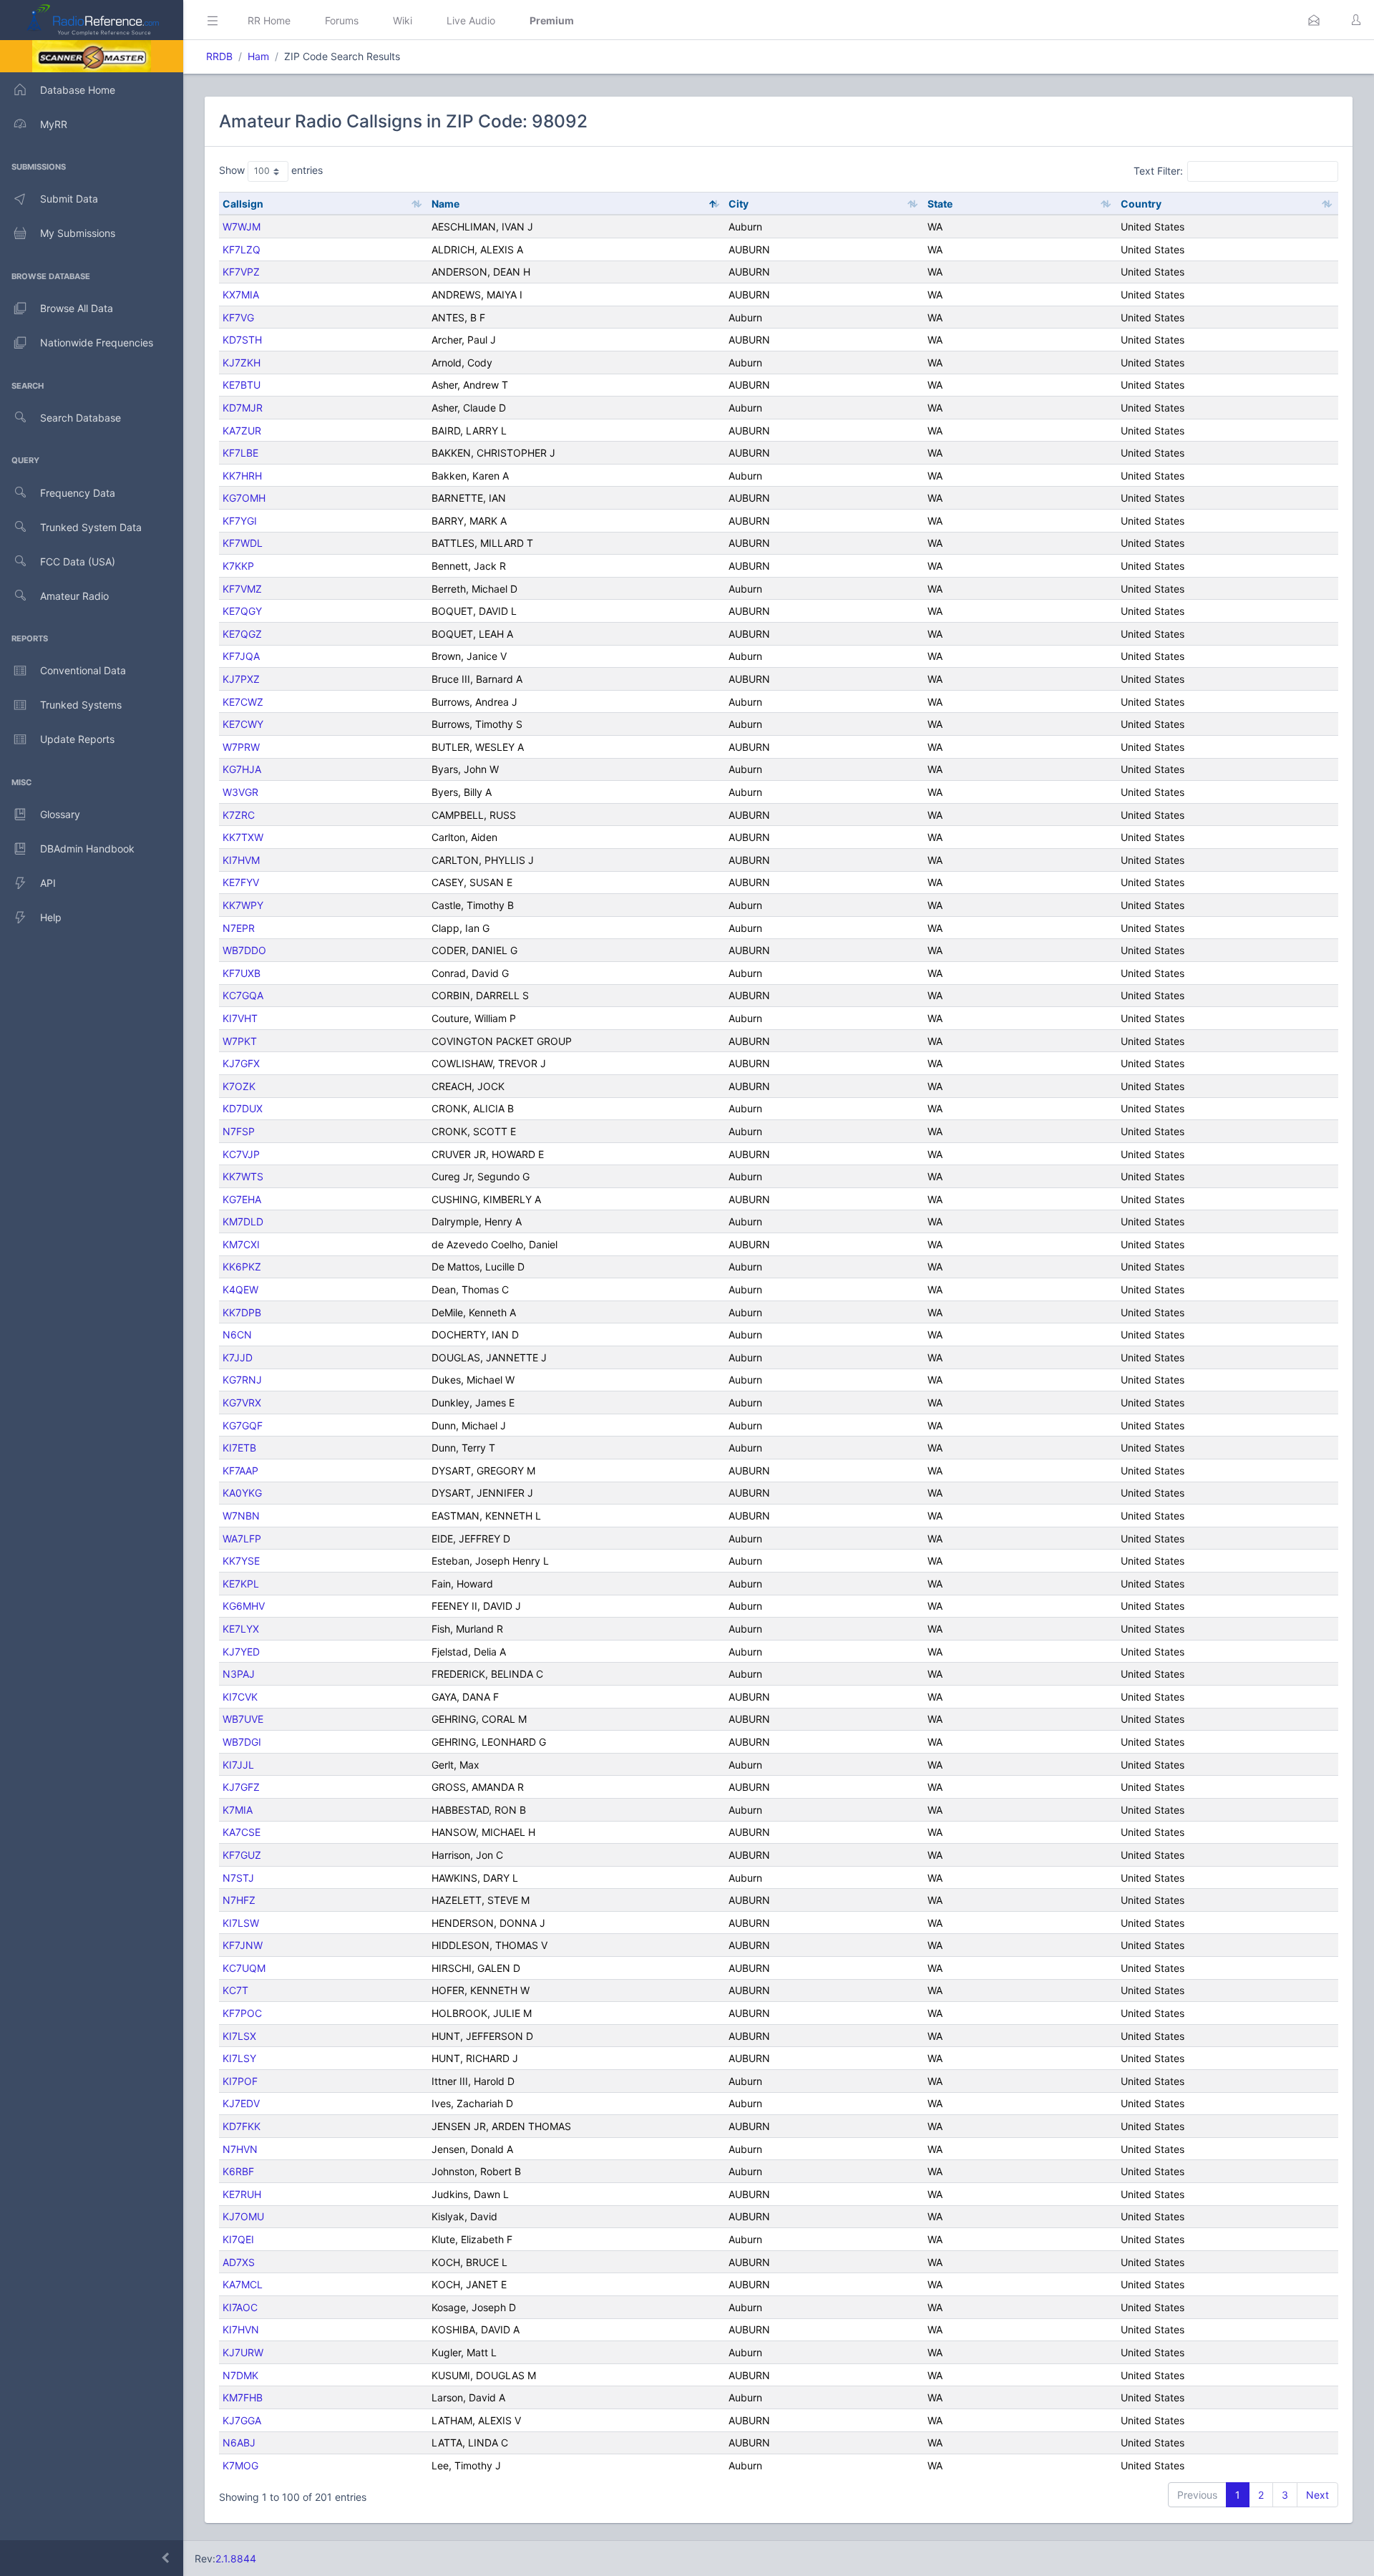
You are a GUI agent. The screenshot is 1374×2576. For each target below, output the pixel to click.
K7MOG (240, 2465)
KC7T (235, 1990)
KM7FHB (243, 2397)
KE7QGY (242, 611)
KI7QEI (238, 2239)
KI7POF (240, 2081)
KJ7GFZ (241, 1787)
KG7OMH (244, 498)
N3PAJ (239, 1674)
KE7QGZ (242, 634)
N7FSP (239, 1131)
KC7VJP (241, 1154)
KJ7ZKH (242, 363)
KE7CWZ (243, 702)
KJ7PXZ (241, 679)
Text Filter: (1158, 171)
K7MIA (238, 1810)
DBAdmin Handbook (87, 849)
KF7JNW (243, 1945)
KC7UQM (244, 1968)
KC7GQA (243, 995)
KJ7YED (241, 1652)
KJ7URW (243, 2352)
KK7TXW (243, 837)
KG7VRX (242, 1403)
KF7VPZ (241, 272)
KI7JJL (238, 1765)
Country (1141, 204)
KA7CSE (242, 1832)
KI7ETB (239, 1448)
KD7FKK (242, 2126)
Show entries (271, 170)
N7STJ (238, 1878)
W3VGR (240, 792)
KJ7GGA (242, 2420)
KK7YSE (241, 1561)
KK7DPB (242, 1312)
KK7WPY (243, 905)
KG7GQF (243, 1425)
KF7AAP (240, 1471)
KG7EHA (242, 1199)
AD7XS (239, 2262)
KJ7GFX (241, 1063)
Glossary (60, 814)
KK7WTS (243, 1176)
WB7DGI (242, 1742)
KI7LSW (241, 1923)
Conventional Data (83, 670)
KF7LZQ (242, 249)
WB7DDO (244, 950)
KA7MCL (243, 2284)
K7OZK (239, 1086)
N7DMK (240, 2375)
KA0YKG (242, 1493)
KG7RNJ (242, 1380)
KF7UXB (242, 973)
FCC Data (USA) (78, 562)
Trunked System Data (91, 527)
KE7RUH (242, 2194)
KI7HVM (241, 860)
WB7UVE (243, 1719)
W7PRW (241, 747)
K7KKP (238, 566)
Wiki (403, 20)
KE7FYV (241, 882)
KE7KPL (241, 1584)
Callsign (243, 204)
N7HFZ (239, 1900)
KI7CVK (240, 1697)
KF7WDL (243, 543)
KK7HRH (242, 476)
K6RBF (238, 2171)
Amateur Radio (74, 596)
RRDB (219, 56)
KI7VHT (240, 1018)
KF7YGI (240, 521)
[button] (1314, 20)
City (739, 204)
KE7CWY (243, 724)
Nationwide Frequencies (97, 342)
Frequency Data (78, 493)
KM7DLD (243, 1221)
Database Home (78, 90)
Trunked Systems (81, 705)
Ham (258, 56)
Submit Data (69, 199)
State (940, 204)
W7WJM (242, 227)
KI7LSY (239, 2058)
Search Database (81, 418)
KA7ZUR (242, 431)
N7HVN (240, 2149)
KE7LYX (241, 1629)
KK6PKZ (242, 1267)
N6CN (237, 1335)
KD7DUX (243, 1108)
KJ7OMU (243, 2216)
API (48, 883)
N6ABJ (239, 2443)
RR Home (269, 20)
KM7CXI (241, 1244)
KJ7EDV (241, 2103)
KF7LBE (240, 453)
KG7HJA (242, 769)
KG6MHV (244, 1606)
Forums (342, 20)
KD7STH (242, 340)
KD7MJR (243, 408)
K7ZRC (239, 815)
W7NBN (241, 1516)
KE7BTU (242, 385)
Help (51, 917)
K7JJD (238, 1357)
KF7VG (238, 317)
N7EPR (239, 928)
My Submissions (78, 233)
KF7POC (242, 2013)
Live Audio (471, 20)
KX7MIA (241, 295)
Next (1317, 2495)
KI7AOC (240, 2307)
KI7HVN (241, 2329)
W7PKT (240, 1041)
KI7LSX (239, 2036)
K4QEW (240, 1289)
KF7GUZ (242, 1855)
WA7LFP (242, 1539)
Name (445, 204)
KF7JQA (241, 656)
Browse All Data (77, 308)
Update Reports (77, 739)
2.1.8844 (236, 2558)
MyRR (54, 124)
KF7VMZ (242, 589)
